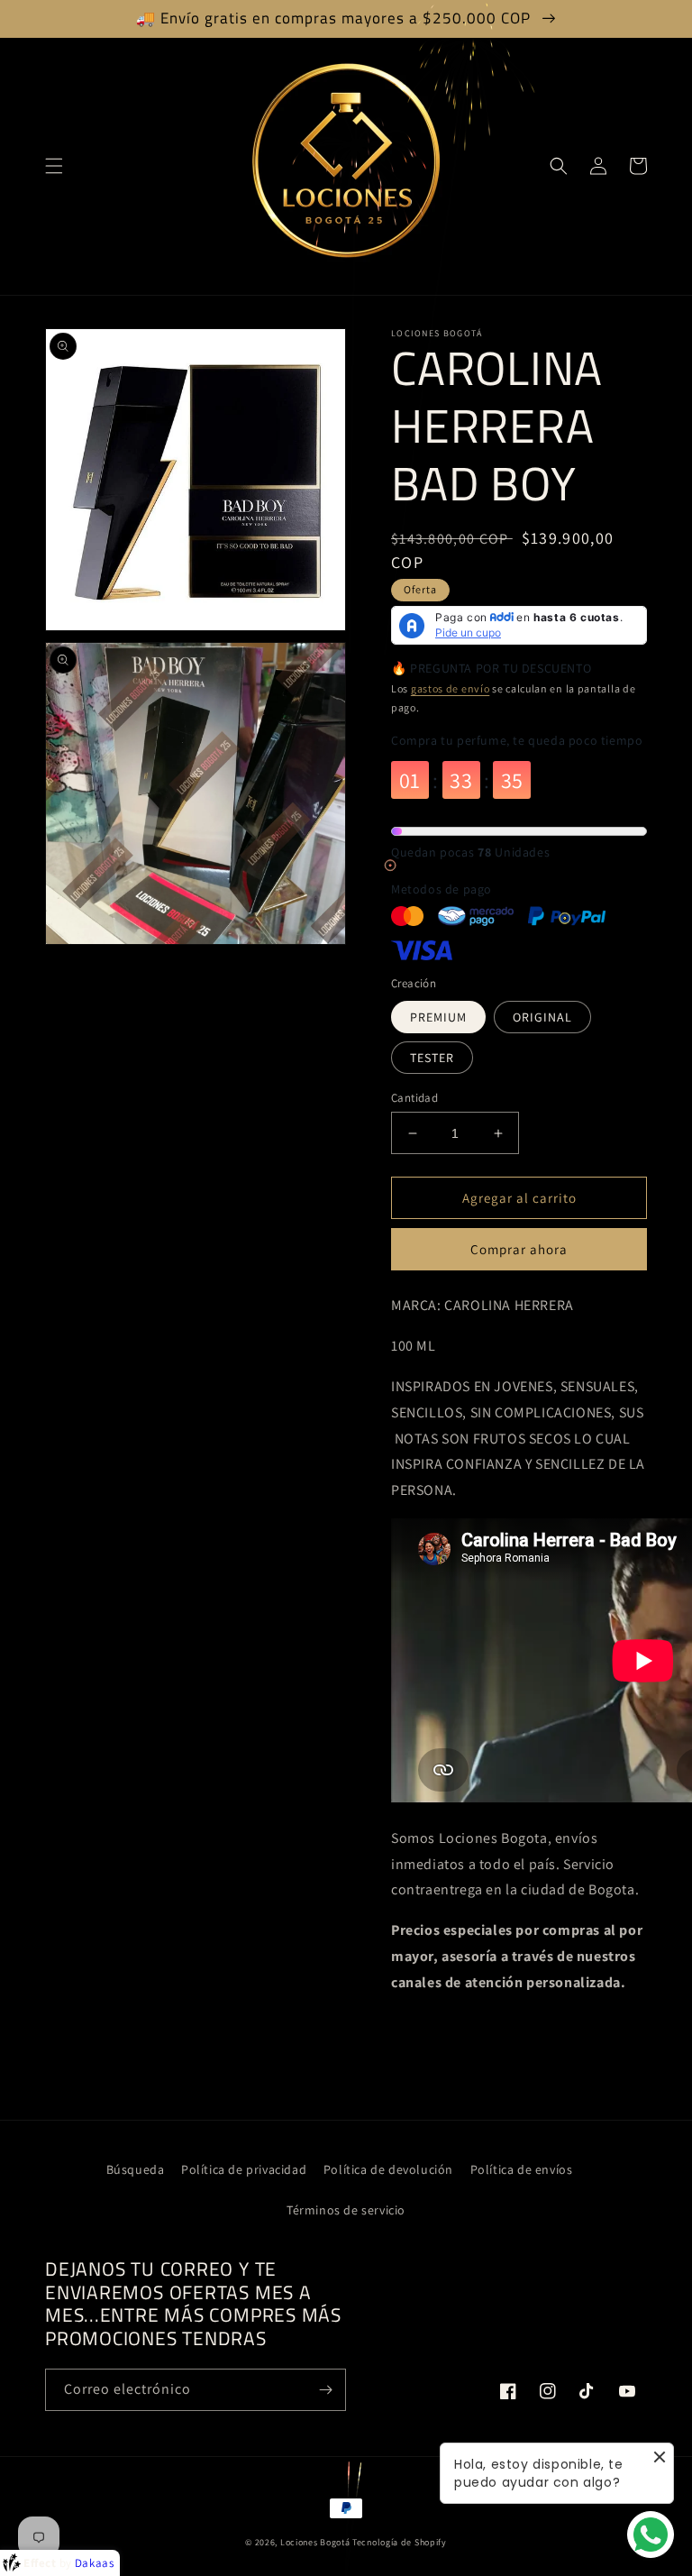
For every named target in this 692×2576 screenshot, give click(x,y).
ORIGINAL (542, 1017)
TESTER (432, 1058)
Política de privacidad (244, 2169)
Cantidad (414, 1098)
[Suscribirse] (325, 2390)
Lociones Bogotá (316, 2542)
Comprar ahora (519, 1249)
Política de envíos (522, 2169)
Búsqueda (136, 2169)
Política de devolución (388, 2169)
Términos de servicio (346, 2210)
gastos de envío (451, 688)
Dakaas (95, 2563)
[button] (54, 166)
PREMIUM (438, 1017)
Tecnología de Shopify (400, 2542)
